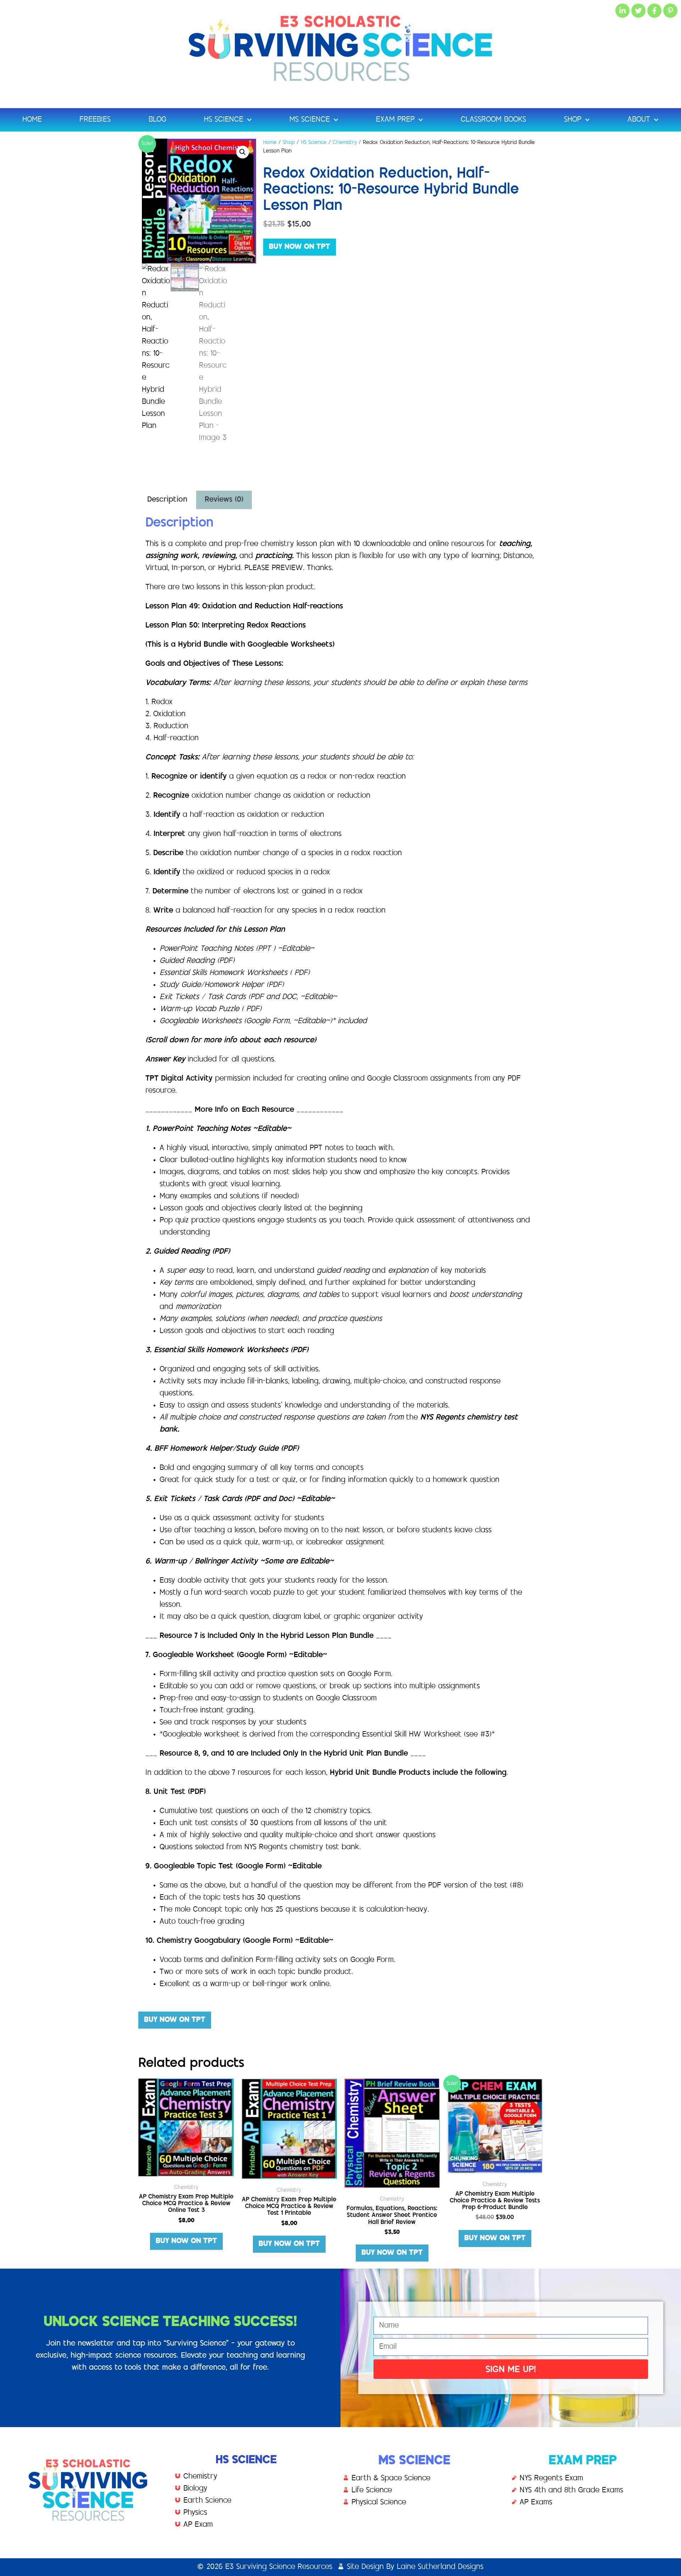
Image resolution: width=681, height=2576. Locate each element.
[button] (243, 152)
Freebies (95, 120)
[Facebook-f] (654, 11)
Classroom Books (493, 120)
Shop (573, 120)
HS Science (224, 120)
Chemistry (345, 143)
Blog (157, 120)
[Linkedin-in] (622, 11)
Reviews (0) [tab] (224, 500)
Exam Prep (395, 120)
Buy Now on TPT (300, 247)
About (639, 120)
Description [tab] (167, 500)
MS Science (310, 120)
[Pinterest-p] (670, 11)
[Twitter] (638, 11)
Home (32, 120)
